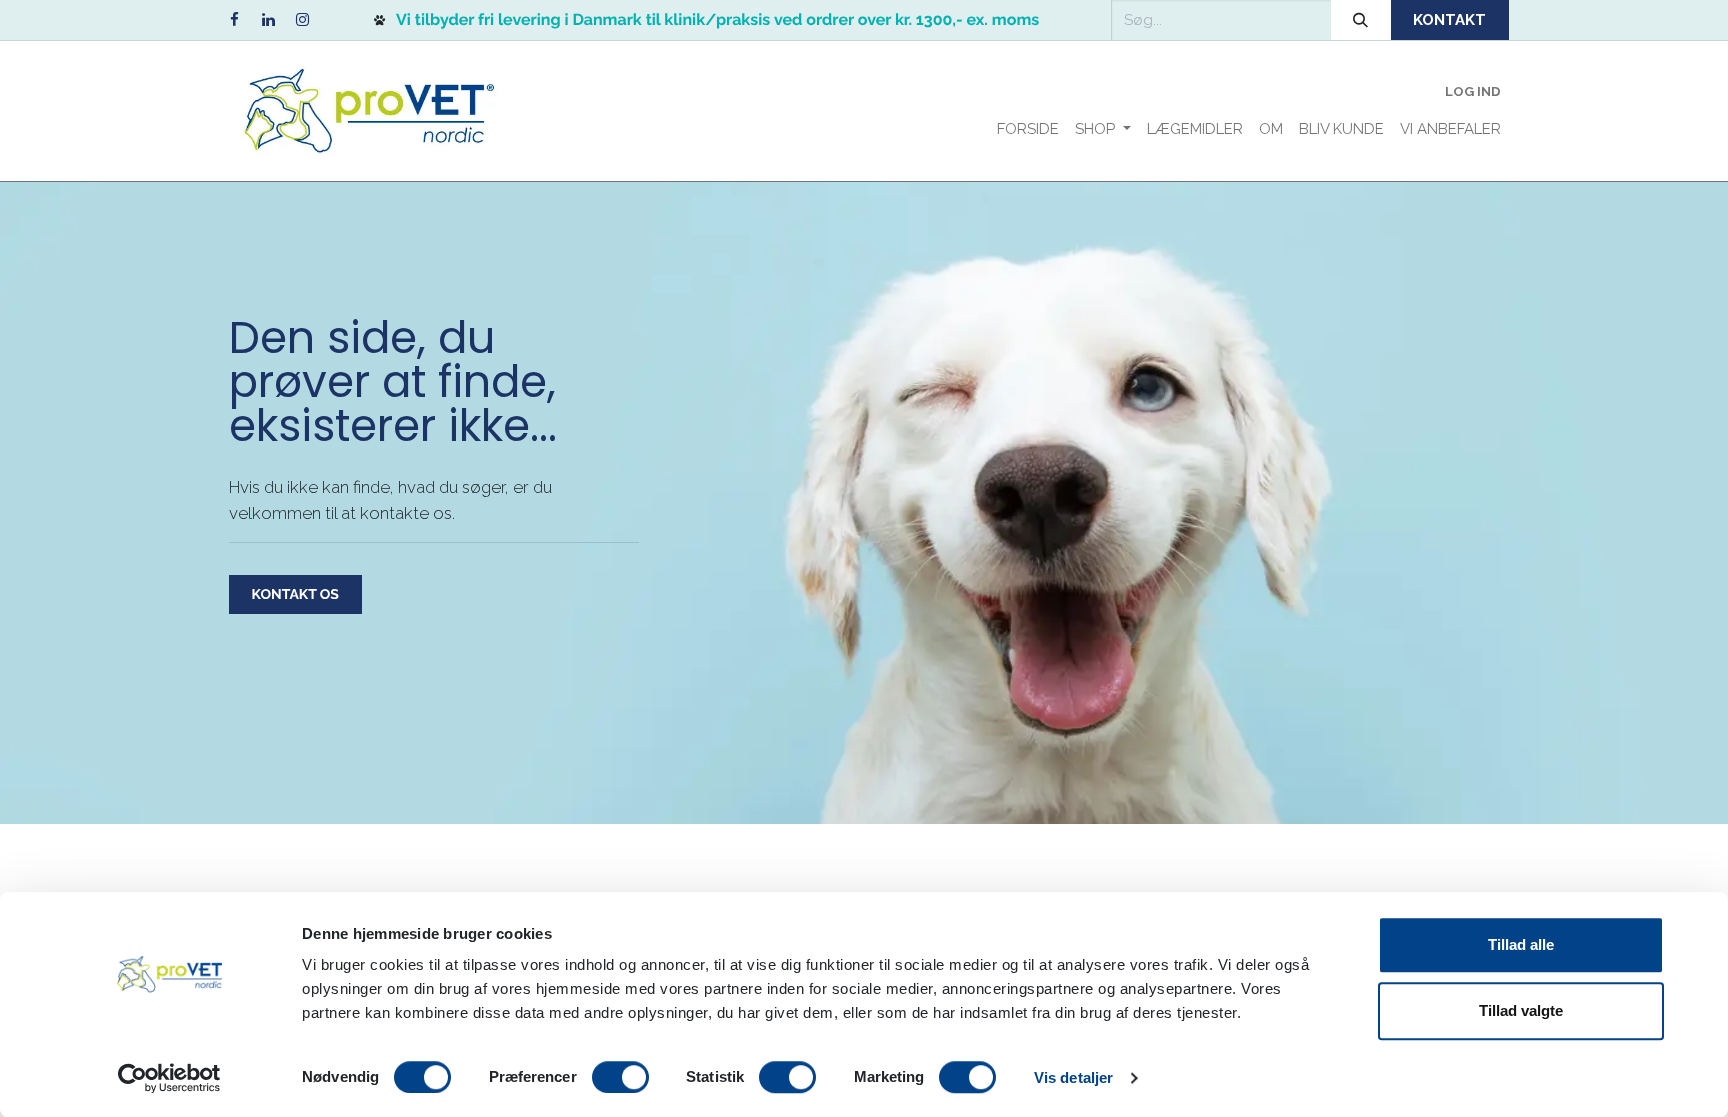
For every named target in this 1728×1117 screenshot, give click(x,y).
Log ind (1473, 91)
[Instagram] (302, 20)
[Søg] (1361, 20)
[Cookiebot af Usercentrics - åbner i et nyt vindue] (169, 1078)
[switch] (620, 1077)
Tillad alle (1521, 944)
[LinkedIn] (268, 20)
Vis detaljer (1073, 1077)
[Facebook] (234, 20)
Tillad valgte (1521, 1010)
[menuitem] (1028, 129)
